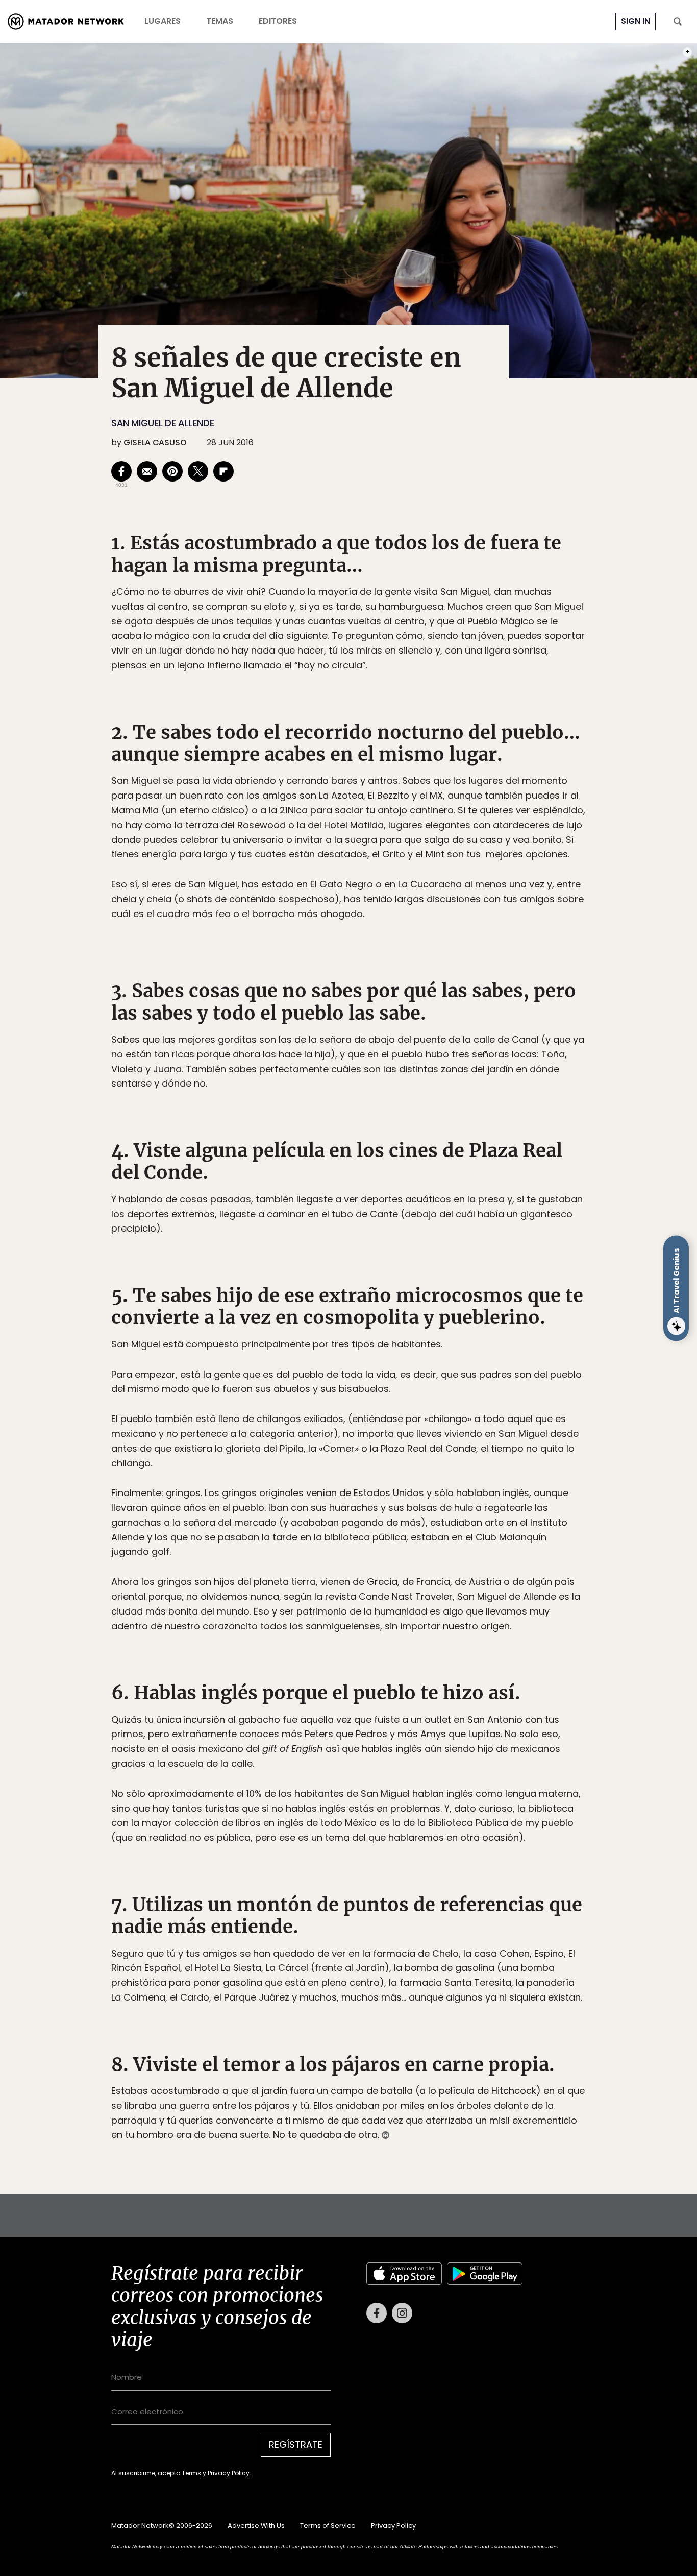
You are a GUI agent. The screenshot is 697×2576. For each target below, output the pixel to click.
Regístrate (443, 1331)
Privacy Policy (396, 1357)
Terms (359, 1357)
